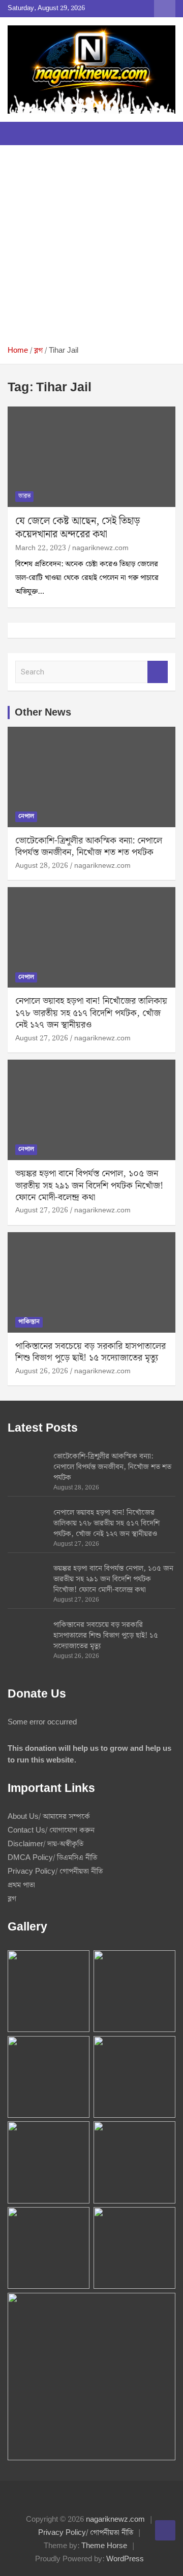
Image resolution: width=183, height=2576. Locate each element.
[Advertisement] (91, 249)
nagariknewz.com (100, 548)
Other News (43, 713)
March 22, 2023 (41, 548)
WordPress (125, 2559)
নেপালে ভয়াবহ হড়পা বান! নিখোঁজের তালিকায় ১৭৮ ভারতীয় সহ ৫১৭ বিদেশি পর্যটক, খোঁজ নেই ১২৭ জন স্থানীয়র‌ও (91, 1013)
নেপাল (26, 816)
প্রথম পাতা (21, 1885)
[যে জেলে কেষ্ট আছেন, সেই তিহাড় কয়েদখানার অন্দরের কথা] (91, 456)
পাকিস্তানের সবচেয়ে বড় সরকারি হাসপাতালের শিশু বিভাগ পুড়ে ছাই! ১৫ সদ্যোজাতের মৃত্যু (90, 1352)
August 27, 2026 (42, 1038)
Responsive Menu (165, 9)
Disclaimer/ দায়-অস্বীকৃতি (45, 1844)
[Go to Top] (165, 2530)
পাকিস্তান (29, 1322)
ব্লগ (12, 1899)
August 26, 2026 (42, 1371)
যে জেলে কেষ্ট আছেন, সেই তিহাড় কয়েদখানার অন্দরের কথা (78, 528)
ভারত (24, 496)
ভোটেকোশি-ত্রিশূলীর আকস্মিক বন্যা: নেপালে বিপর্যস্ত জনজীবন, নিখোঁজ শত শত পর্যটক (89, 846)
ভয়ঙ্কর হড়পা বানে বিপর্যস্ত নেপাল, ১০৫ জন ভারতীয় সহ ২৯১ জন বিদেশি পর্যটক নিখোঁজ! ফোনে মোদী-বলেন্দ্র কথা (89, 1185)
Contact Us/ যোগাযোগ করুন (51, 1831)
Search (158, 672)
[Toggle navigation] (20, 133)
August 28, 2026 (42, 866)
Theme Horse (104, 2546)
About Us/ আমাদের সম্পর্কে (49, 1817)
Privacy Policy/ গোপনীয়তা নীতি (55, 1872)
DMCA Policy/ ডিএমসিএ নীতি (52, 1858)
